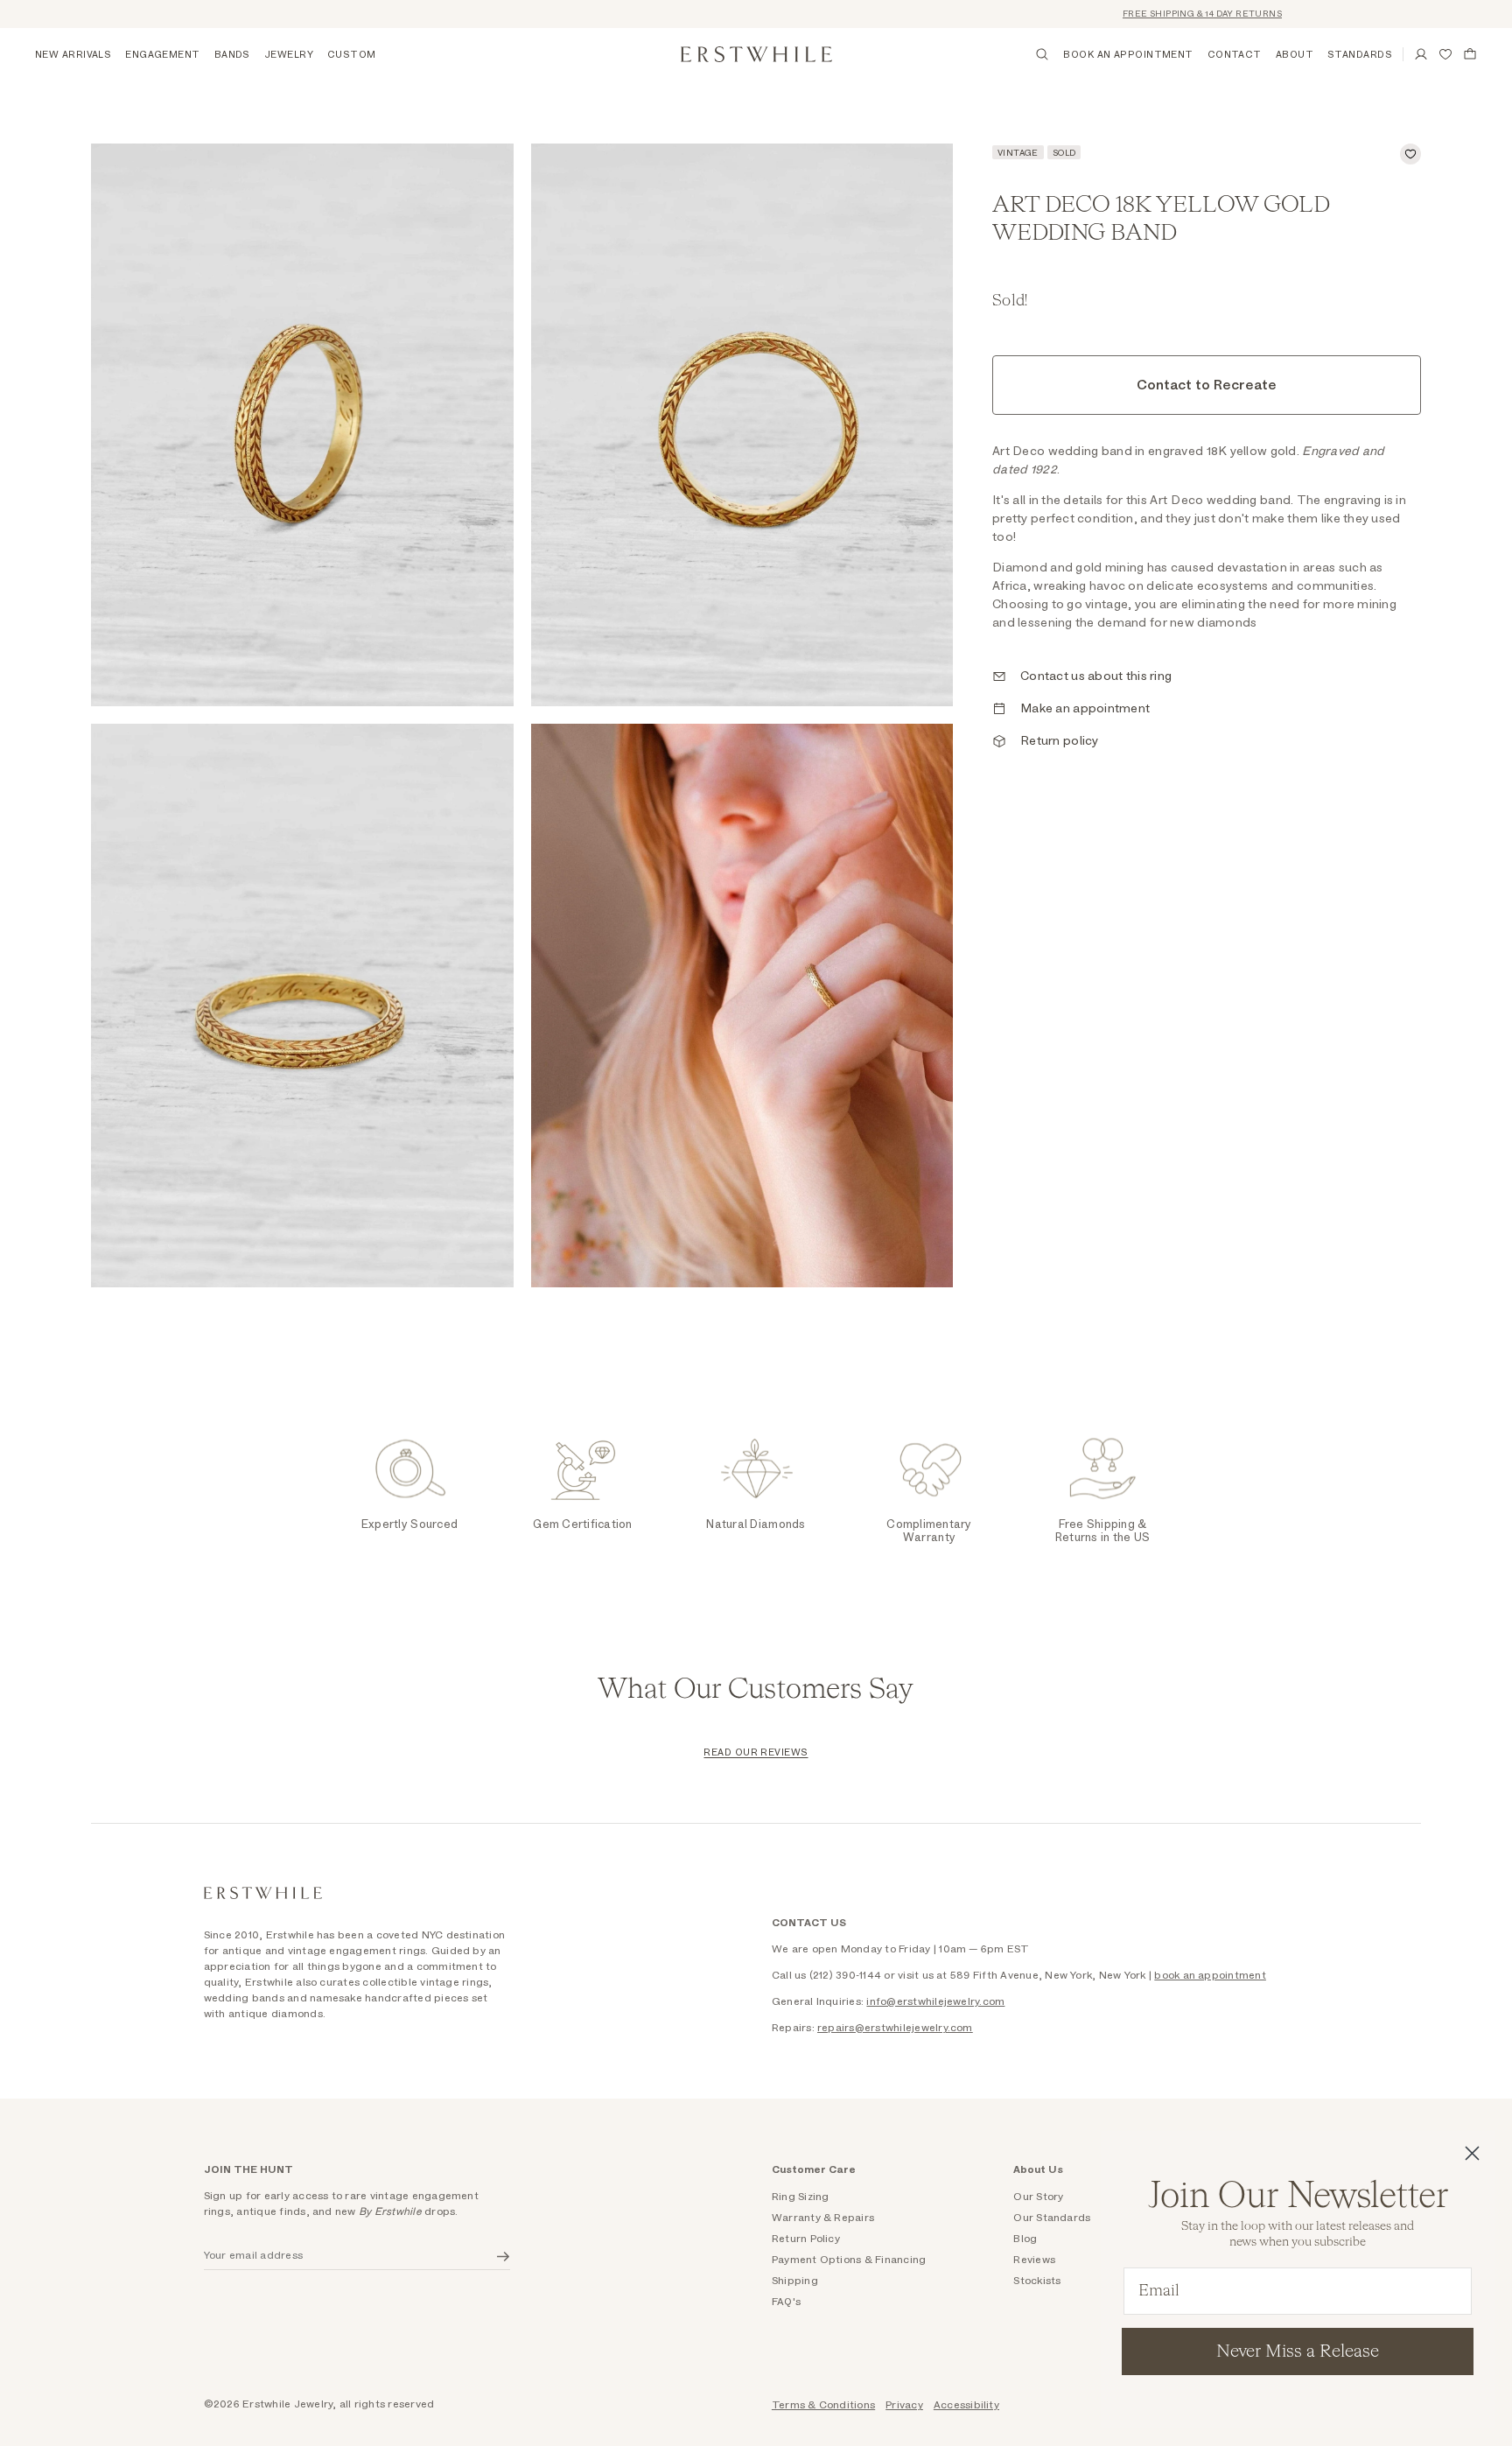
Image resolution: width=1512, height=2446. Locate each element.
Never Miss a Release (1298, 2351)
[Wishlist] (1445, 54)
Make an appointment (1085, 709)
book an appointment (1210, 1975)
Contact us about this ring (1096, 676)
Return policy (1060, 741)
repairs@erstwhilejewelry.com (895, 2028)
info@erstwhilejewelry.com (935, 2001)
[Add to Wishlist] (1410, 154)
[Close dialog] (1472, 2153)
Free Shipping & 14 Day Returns (1161, 14)
